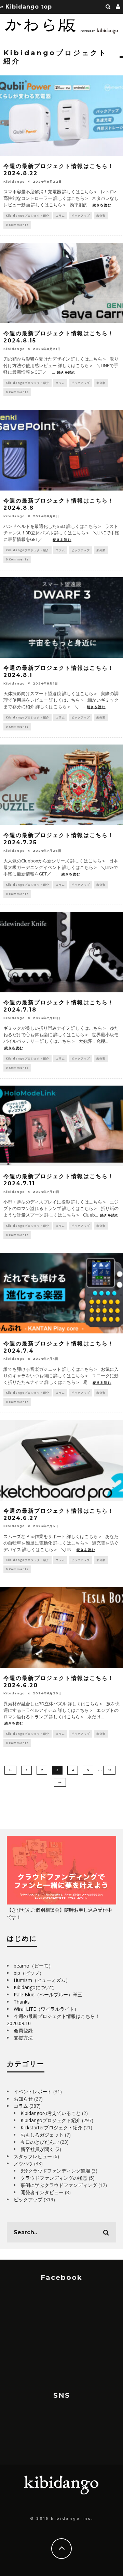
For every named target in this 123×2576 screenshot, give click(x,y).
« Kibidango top (26, 7)
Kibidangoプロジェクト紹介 (28, 215)
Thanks (22, 2002)
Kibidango (14, 182)
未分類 (101, 215)
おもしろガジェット (42, 2135)
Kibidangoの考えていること (51, 2113)
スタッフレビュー (33, 2156)
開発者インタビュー (42, 2192)
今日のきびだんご (40, 2142)
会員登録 (23, 2030)
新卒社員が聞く (37, 2149)
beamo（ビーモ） (33, 1966)
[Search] (108, 7)
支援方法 (23, 2038)
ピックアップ (81, 215)
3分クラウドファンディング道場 (55, 2171)
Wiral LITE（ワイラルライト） (46, 2009)
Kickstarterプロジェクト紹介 (51, 2127)
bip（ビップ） (29, 1973)
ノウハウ (23, 2163)
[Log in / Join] (118, 7)
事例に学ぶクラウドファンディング (59, 2185)
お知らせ (23, 2099)
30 (109, 1770)
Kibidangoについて (34, 1987)
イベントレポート (33, 2091)
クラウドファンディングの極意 (54, 2178)
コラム (60, 215)
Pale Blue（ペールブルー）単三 (48, 1994)
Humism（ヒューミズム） (42, 1980)
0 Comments (17, 225)
